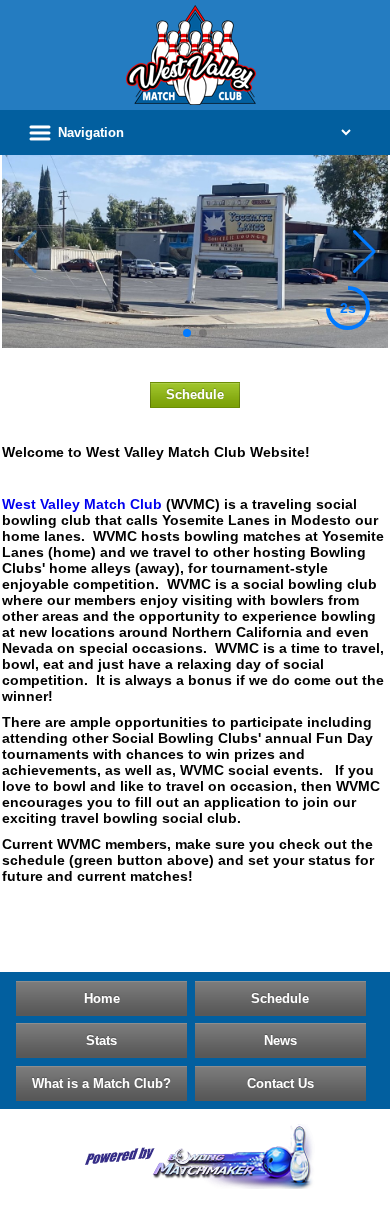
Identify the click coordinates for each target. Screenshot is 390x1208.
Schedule (195, 394)
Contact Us (280, 1083)
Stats (101, 1040)
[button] (187, 333)
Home (102, 998)
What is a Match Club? (101, 1083)
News (280, 1040)
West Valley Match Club (82, 504)
